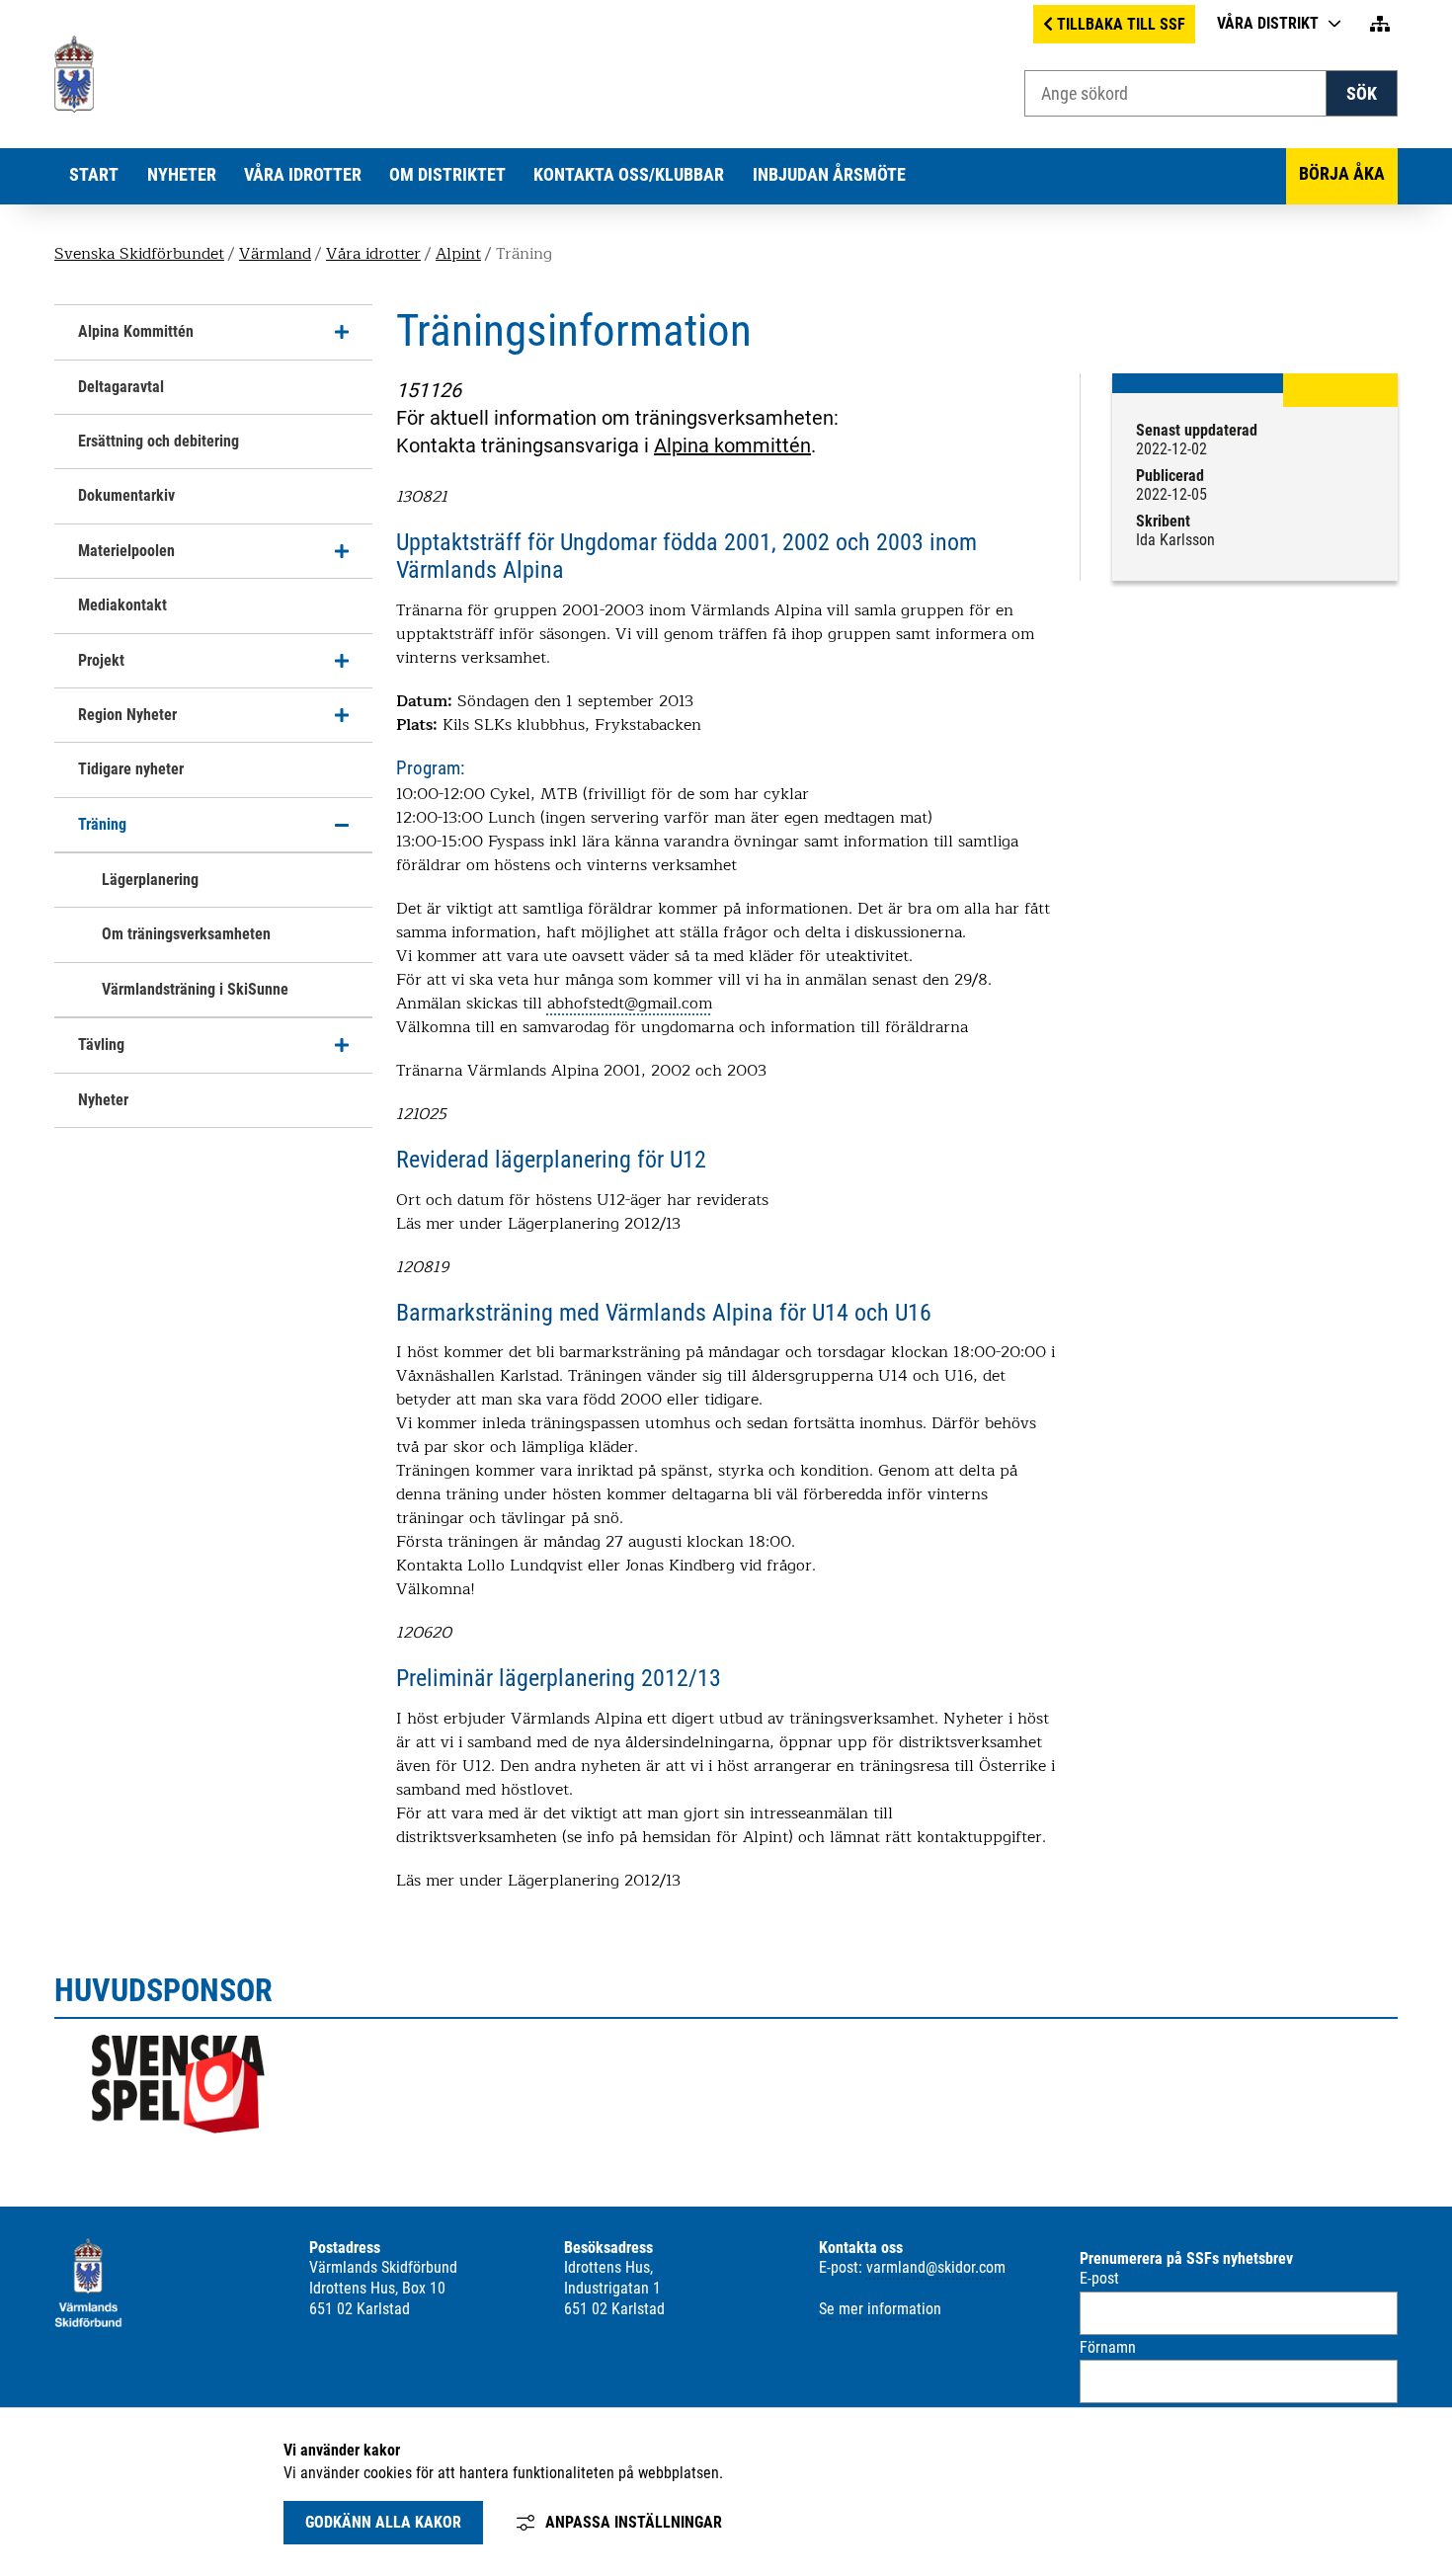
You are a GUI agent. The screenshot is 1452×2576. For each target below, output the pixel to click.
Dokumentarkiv (126, 495)
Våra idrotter (303, 175)
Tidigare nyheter (131, 769)
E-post (1099, 2278)
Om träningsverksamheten (186, 934)
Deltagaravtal (121, 387)
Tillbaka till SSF (1121, 24)
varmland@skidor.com (936, 2267)
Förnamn (1108, 2347)
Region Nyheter (127, 715)
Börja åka (1342, 174)
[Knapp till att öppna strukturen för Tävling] (342, 1045)
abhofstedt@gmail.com (630, 1004)
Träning (102, 824)
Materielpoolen (126, 551)
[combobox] (1175, 93)
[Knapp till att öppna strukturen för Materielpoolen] (342, 551)
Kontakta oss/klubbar (629, 175)
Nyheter (182, 175)
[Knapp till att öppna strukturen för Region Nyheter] (342, 715)
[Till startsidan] (75, 107)
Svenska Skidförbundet (139, 254)
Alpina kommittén (732, 445)
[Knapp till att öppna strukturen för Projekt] (342, 661)
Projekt (101, 660)
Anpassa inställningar (634, 2522)
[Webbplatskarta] (1380, 24)
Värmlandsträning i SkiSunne (195, 989)
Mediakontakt (122, 605)
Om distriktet (447, 175)
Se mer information (880, 2309)
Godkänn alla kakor (383, 2522)
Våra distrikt (1268, 23)
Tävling (101, 1045)
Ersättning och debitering (159, 441)
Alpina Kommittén (136, 331)
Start (94, 175)
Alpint (458, 254)
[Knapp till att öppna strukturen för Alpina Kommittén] (342, 332)
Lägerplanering (150, 880)
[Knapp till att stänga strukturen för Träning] (342, 825)
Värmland (275, 254)
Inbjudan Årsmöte (829, 175)
